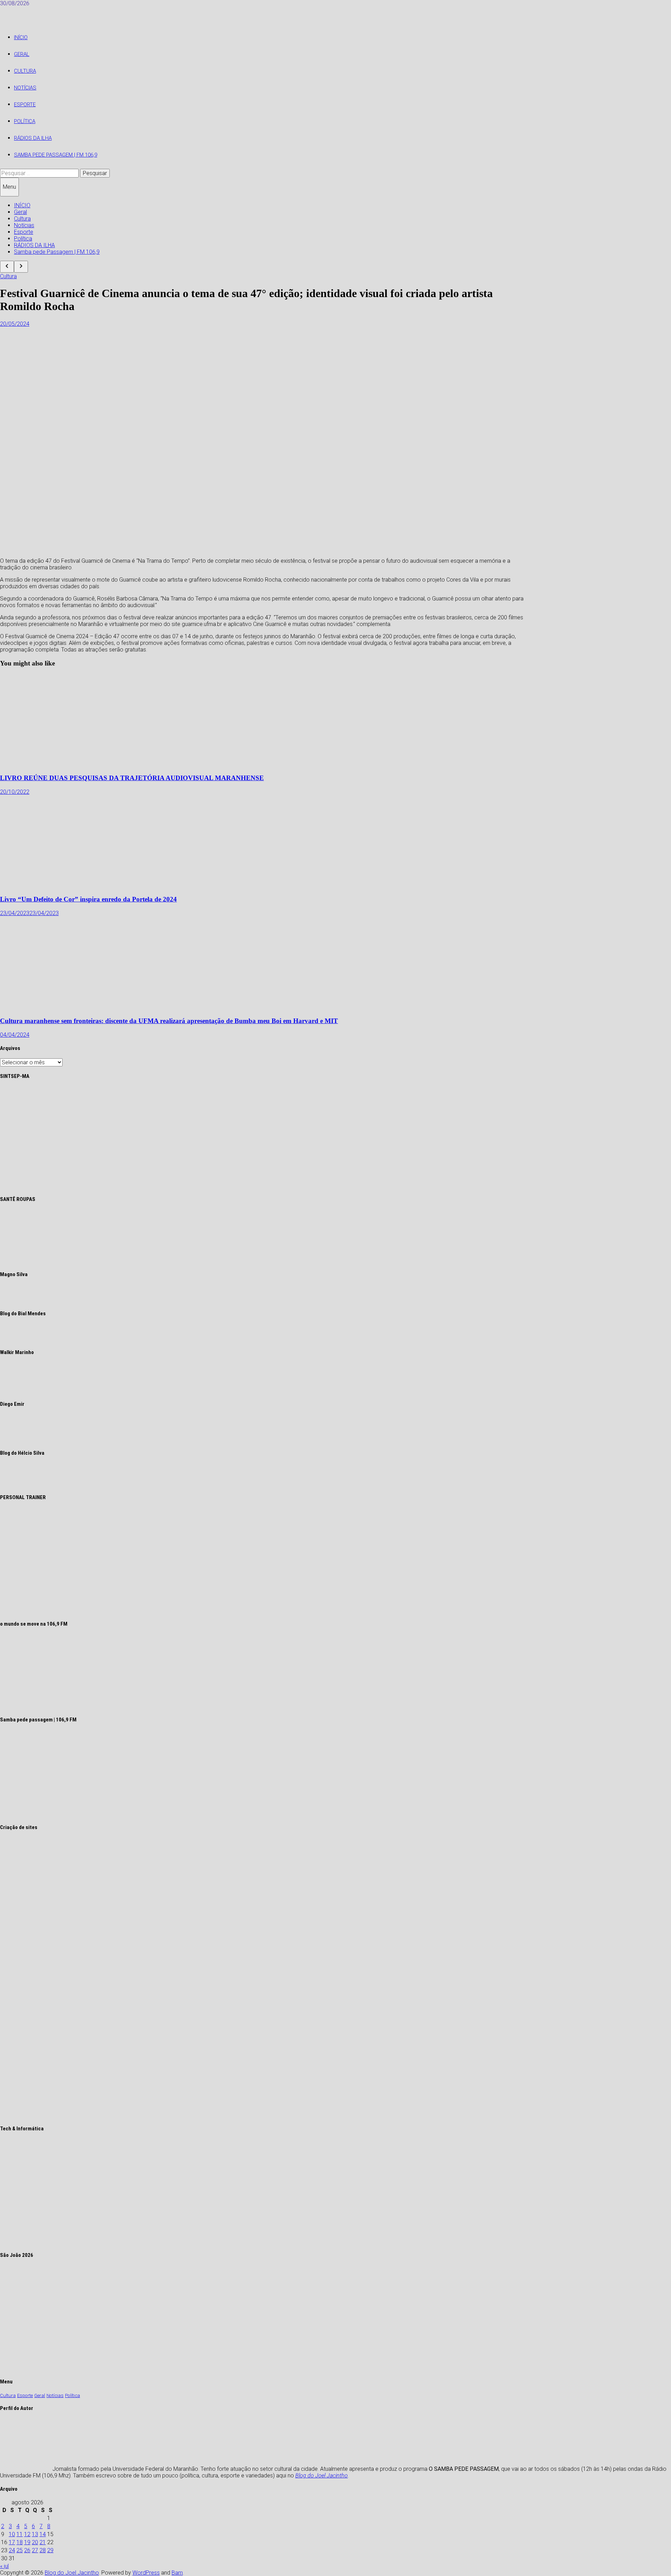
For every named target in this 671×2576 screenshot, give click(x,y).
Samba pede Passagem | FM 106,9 (56, 155)
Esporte (25, 105)
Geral (22, 54)
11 (20, 2534)
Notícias (25, 88)
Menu (9, 187)
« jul (4, 2566)
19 (27, 2542)
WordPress (146, 2573)
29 (50, 2550)
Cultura (25, 71)
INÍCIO (21, 37)
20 (35, 2542)
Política (25, 121)
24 (12, 2550)
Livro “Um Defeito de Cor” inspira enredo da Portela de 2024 (88, 899)
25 (20, 2550)
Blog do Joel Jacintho (322, 2476)
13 (35, 2534)
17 (12, 2542)
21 (43, 2542)
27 (35, 2550)
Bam (177, 2573)
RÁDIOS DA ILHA (33, 138)
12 (27, 2534)
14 (43, 2534)
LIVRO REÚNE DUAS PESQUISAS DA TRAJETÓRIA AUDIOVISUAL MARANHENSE (132, 778)
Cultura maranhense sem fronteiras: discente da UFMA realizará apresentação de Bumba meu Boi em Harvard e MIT (169, 1021)
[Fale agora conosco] (113, 2115)
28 (43, 2550)
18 (20, 2542)
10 (12, 2534)
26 (27, 2550)
